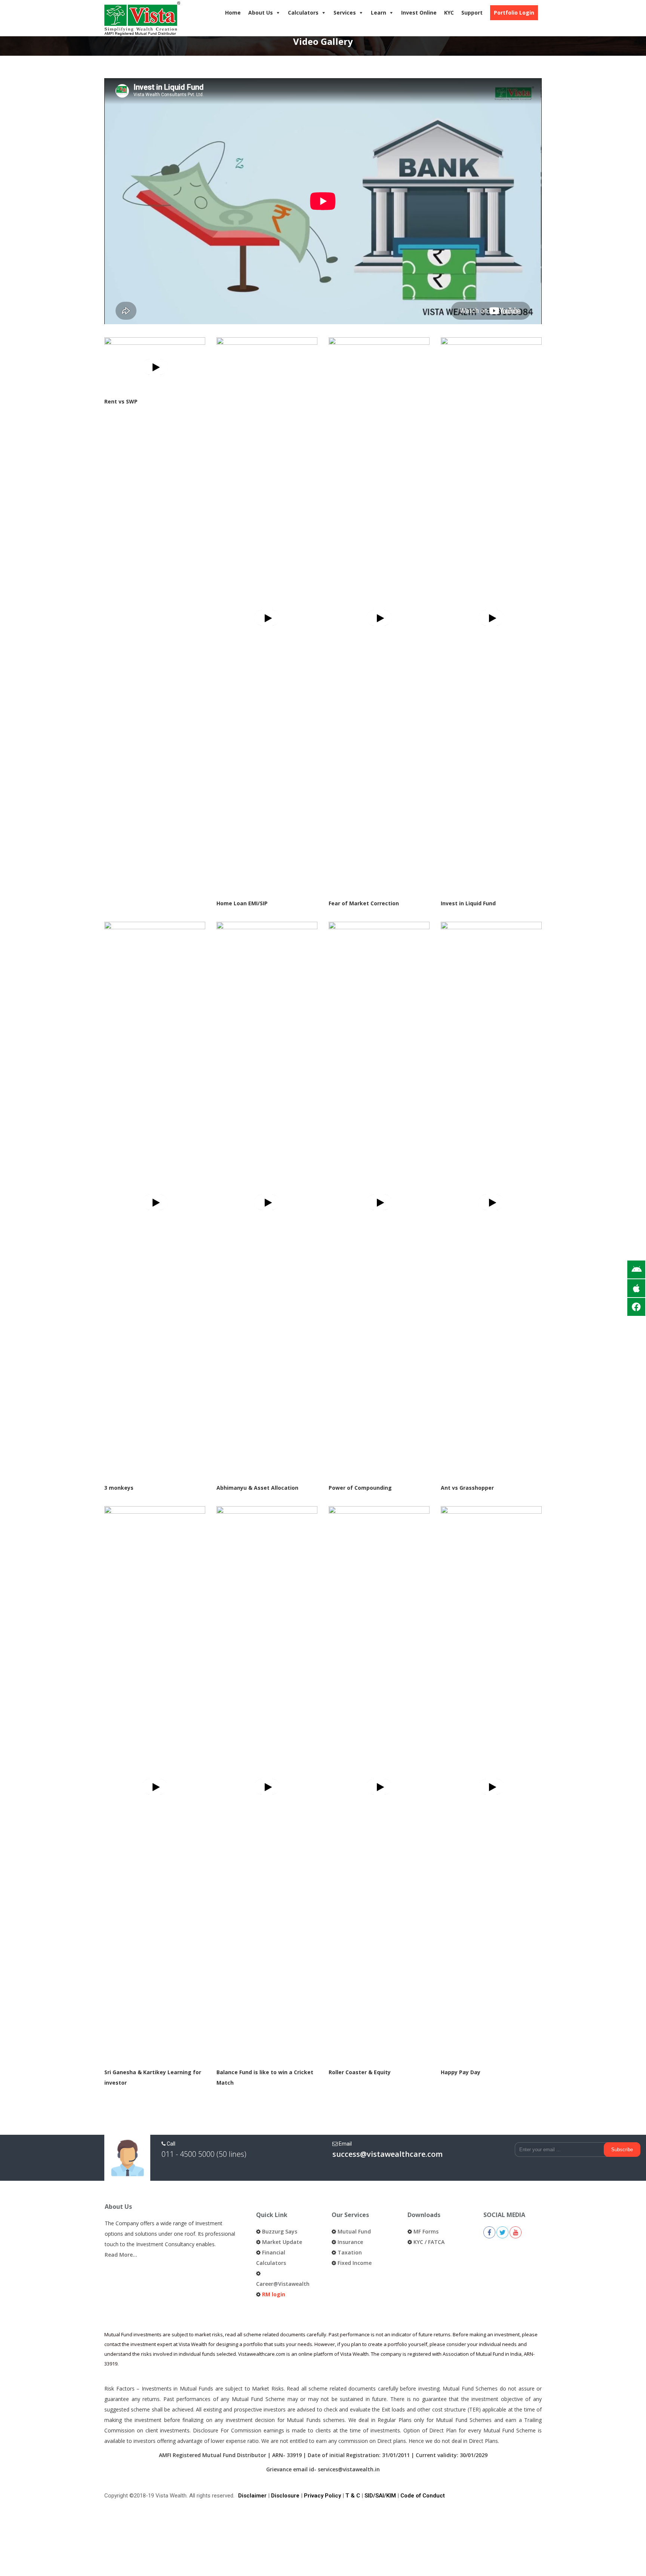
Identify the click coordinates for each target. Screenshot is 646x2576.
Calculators (303, 13)
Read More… (121, 2255)
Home (233, 13)
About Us (261, 13)
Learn (379, 13)
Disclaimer (252, 2496)
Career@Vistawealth (283, 2284)
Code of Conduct (423, 2496)
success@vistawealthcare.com (387, 2154)
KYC (449, 13)
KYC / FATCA (429, 2242)
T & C (353, 2496)
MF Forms (426, 2231)
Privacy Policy (322, 2496)
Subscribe (622, 2150)
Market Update (282, 2242)
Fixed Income (355, 2263)
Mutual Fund (354, 2231)
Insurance (350, 2242)
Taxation (350, 2252)
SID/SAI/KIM (380, 2496)
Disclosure (285, 2496)
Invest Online (419, 13)
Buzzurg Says (280, 2231)
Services (345, 13)
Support (472, 13)
